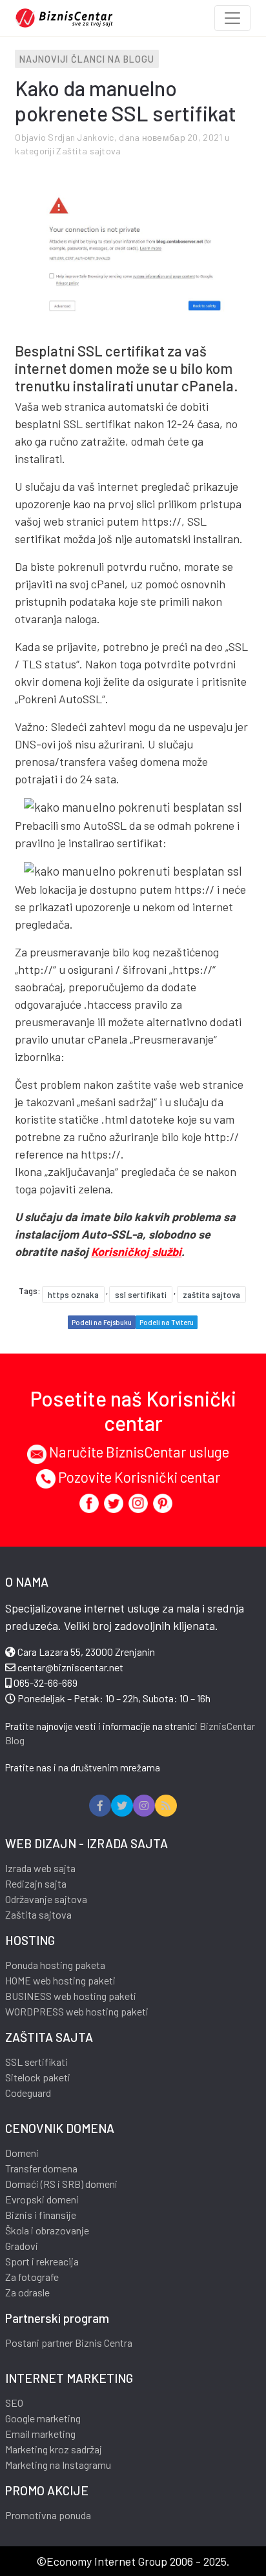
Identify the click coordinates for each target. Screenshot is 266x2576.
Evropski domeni (42, 2199)
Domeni (22, 2153)
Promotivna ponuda (48, 2515)
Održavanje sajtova (46, 1899)
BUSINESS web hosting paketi (71, 1996)
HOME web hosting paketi (60, 1980)
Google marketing (43, 2418)
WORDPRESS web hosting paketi (77, 2011)
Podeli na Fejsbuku (102, 1322)
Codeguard (28, 2093)
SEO (14, 2403)
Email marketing (40, 2434)
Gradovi (22, 2246)
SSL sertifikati (36, 2062)
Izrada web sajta (40, 1868)
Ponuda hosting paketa (55, 1965)
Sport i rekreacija (42, 2261)
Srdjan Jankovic (81, 137)
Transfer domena (41, 2168)
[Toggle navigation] (232, 18)
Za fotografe (32, 2277)
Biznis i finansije (41, 2215)
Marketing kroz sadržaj (54, 2449)
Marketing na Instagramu (58, 2465)
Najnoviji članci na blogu (87, 59)
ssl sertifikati (141, 1295)
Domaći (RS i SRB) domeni (61, 2184)
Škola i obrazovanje (47, 2230)
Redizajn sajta (36, 1883)
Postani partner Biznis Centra (69, 2343)
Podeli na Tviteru (167, 1322)
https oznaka (73, 1295)
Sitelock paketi (38, 2077)
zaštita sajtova (211, 1295)
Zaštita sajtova (88, 151)
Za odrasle (27, 2292)
